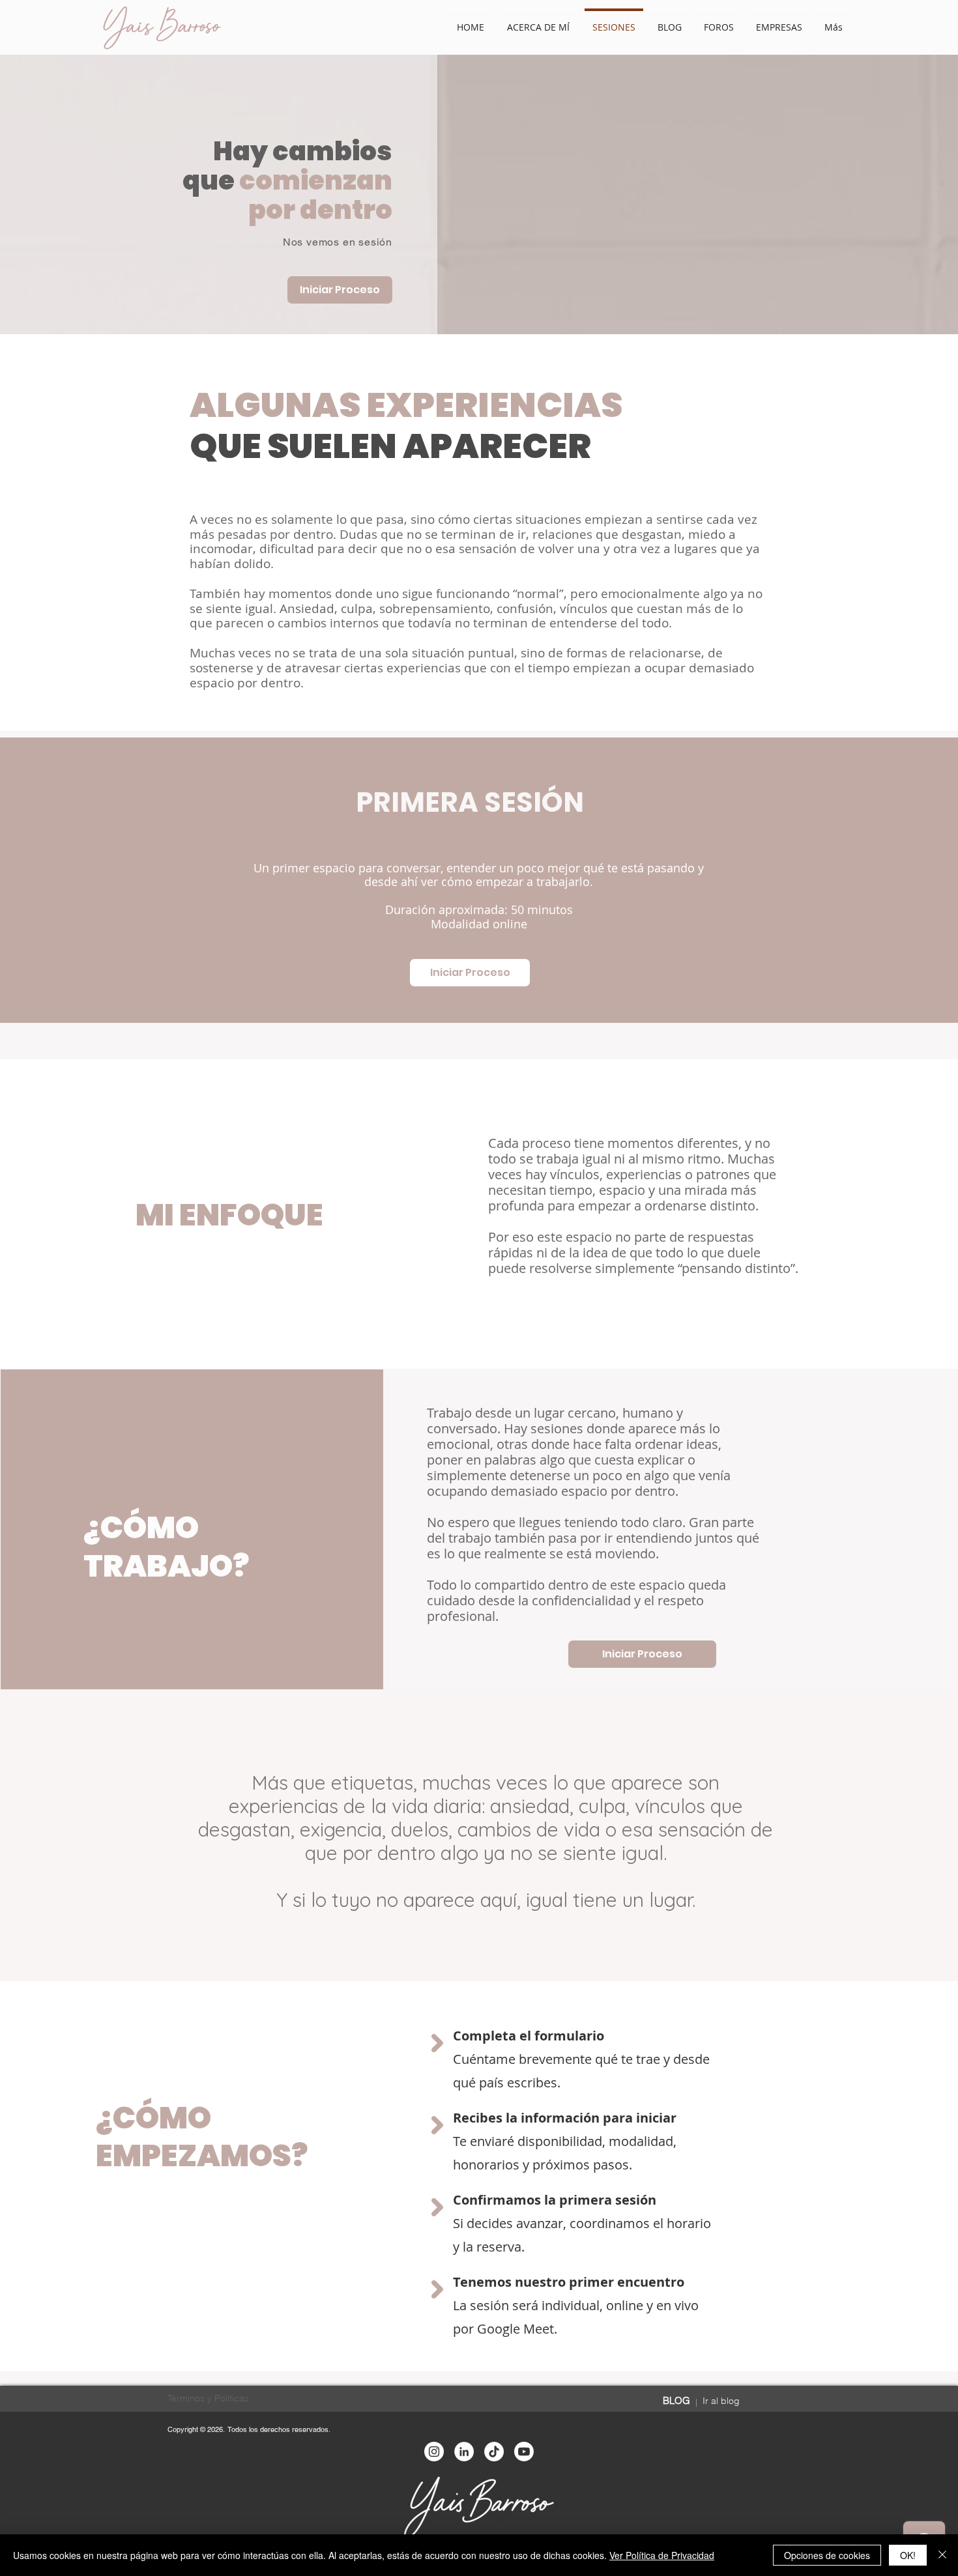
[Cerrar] (942, 2555)
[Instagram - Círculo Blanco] (434, 2452)
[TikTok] (494, 2452)
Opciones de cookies (827, 2555)
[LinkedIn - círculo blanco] (464, 2452)
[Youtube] (524, 2452)
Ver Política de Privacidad (662, 2555)
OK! (908, 2555)
